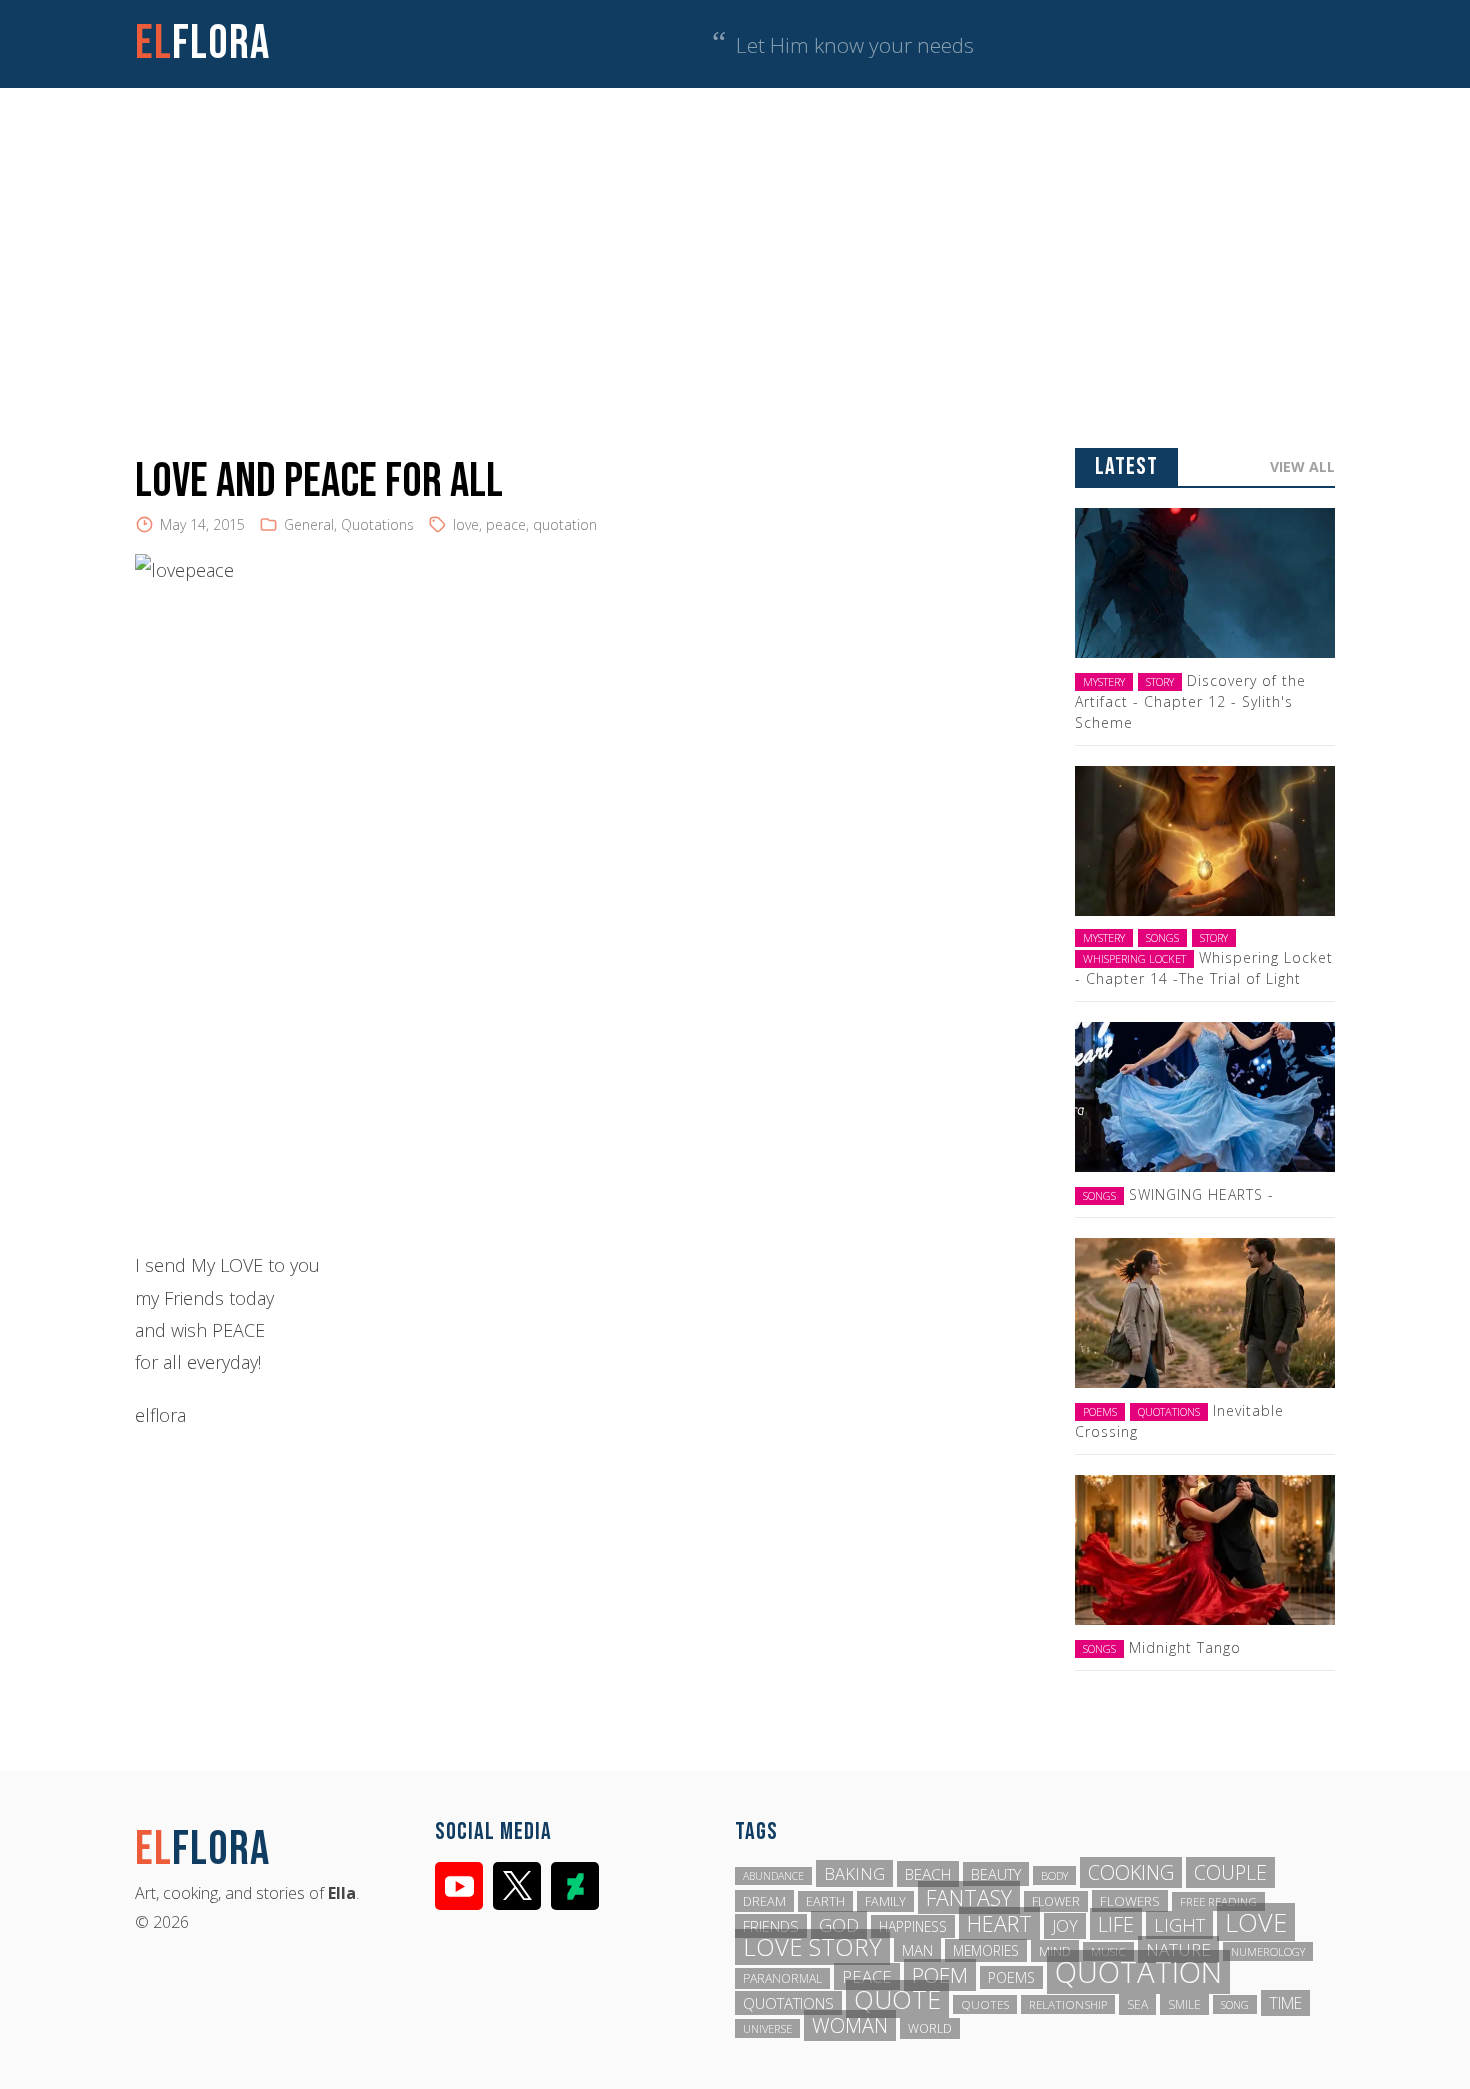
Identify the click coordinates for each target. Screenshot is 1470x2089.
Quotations (377, 524)
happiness (913, 1926)
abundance (773, 1876)
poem (940, 1975)
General (309, 524)
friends (771, 1926)
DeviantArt (575, 1886)
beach (928, 1874)
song (1235, 2004)
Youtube (459, 1886)
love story (812, 1947)
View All (1302, 466)
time (1285, 2003)
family (885, 1901)
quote (897, 1999)
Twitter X (517, 1886)
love (466, 524)
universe (767, 2028)
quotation (565, 524)
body (1054, 1875)
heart (999, 1923)
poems (1011, 1977)
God (839, 1925)
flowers (1130, 1901)
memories (986, 1950)
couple (1230, 1872)
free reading (1218, 1901)
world (930, 2028)
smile (1184, 2004)
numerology (1268, 1951)
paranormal (782, 1978)
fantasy (969, 1897)
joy (1065, 1926)
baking (854, 1873)
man (917, 1950)
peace (506, 524)
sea (1137, 2004)
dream (764, 1901)
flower (1056, 1901)
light (1179, 1925)
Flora (202, 43)
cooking (1131, 1872)
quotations (788, 2003)
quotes (985, 2004)
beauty (996, 1874)
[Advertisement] (735, 238)
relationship (1068, 2004)
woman (850, 2025)
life (1116, 1924)
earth (825, 1901)
